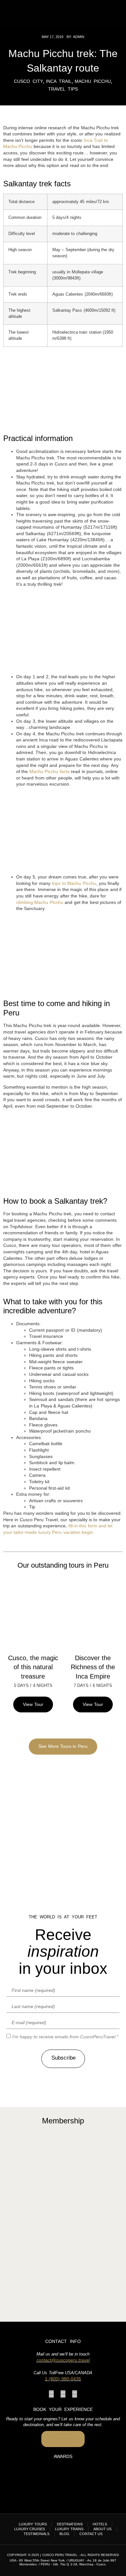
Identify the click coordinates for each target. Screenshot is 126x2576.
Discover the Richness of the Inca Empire (93, 1667)
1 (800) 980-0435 (63, 2379)
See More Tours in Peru (63, 1746)
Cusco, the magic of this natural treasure (33, 1667)
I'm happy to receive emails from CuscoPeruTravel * (65, 2037)
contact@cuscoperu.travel (63, 2360)
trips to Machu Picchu (74, 883)
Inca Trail (59, 81)
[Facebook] (51, 2394)
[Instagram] (63, 2394)
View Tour (33, 1704)
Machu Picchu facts (49, 771)
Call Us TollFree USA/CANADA (63, 2373)
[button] (114, 13)
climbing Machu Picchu (40, 902)
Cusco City (28, 81)
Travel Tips (63, 89)
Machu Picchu (93, 81)
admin (79, 37)
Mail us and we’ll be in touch (63, 2354)
